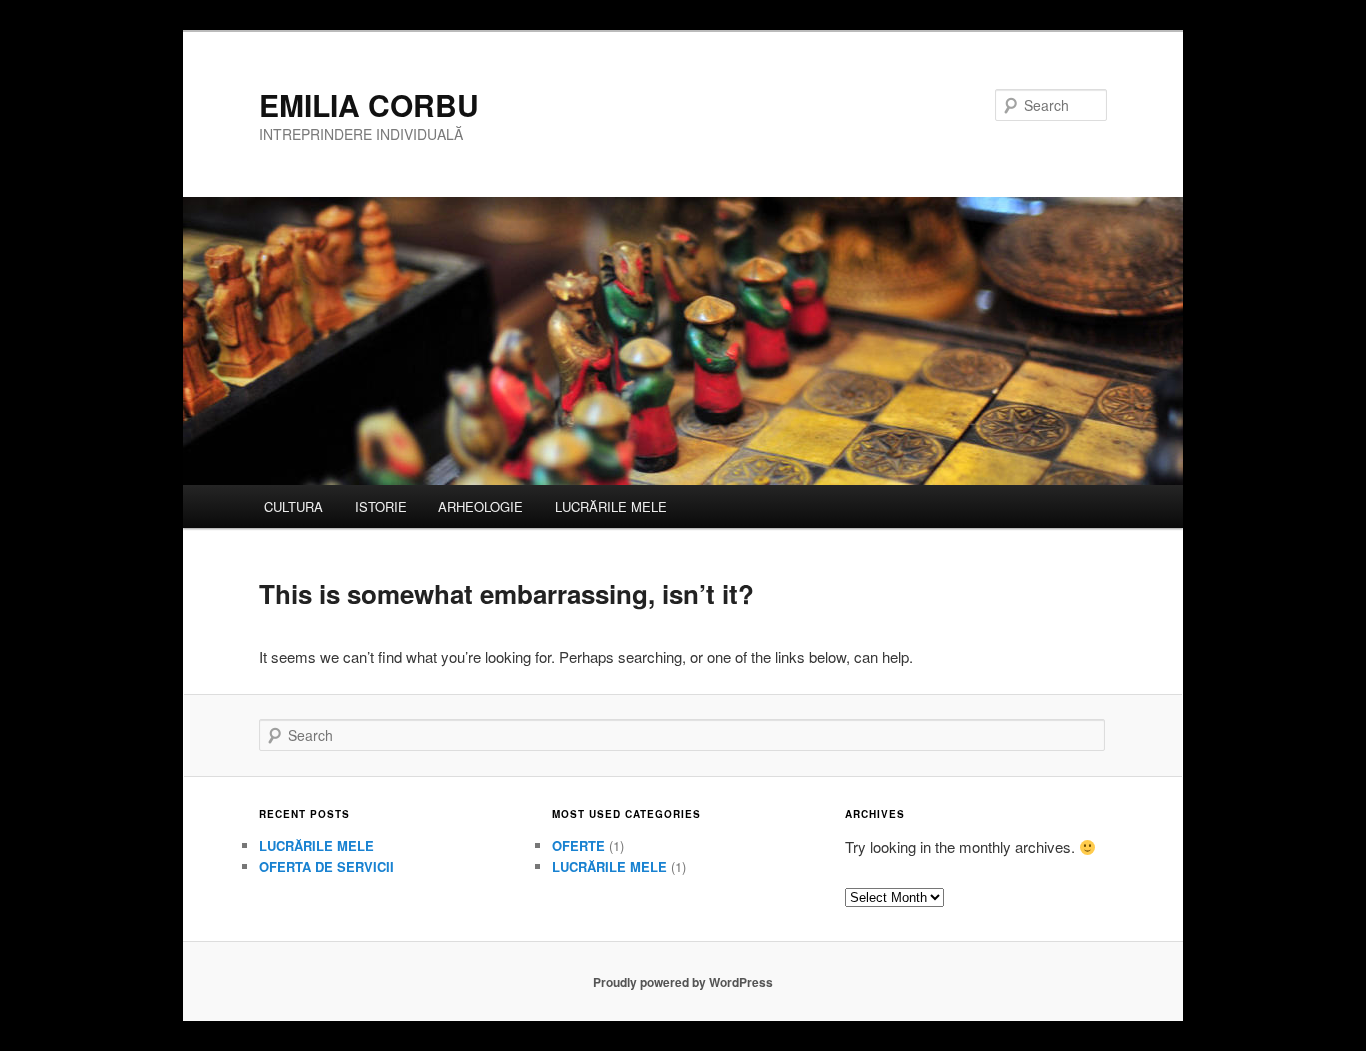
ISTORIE (381, 506)
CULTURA (293, 506)
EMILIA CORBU (369, 104)
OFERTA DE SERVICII (326, 866)
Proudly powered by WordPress (683, 982)
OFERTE (578, 845)
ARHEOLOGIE (480, 506)
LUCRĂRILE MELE (611, 506)
